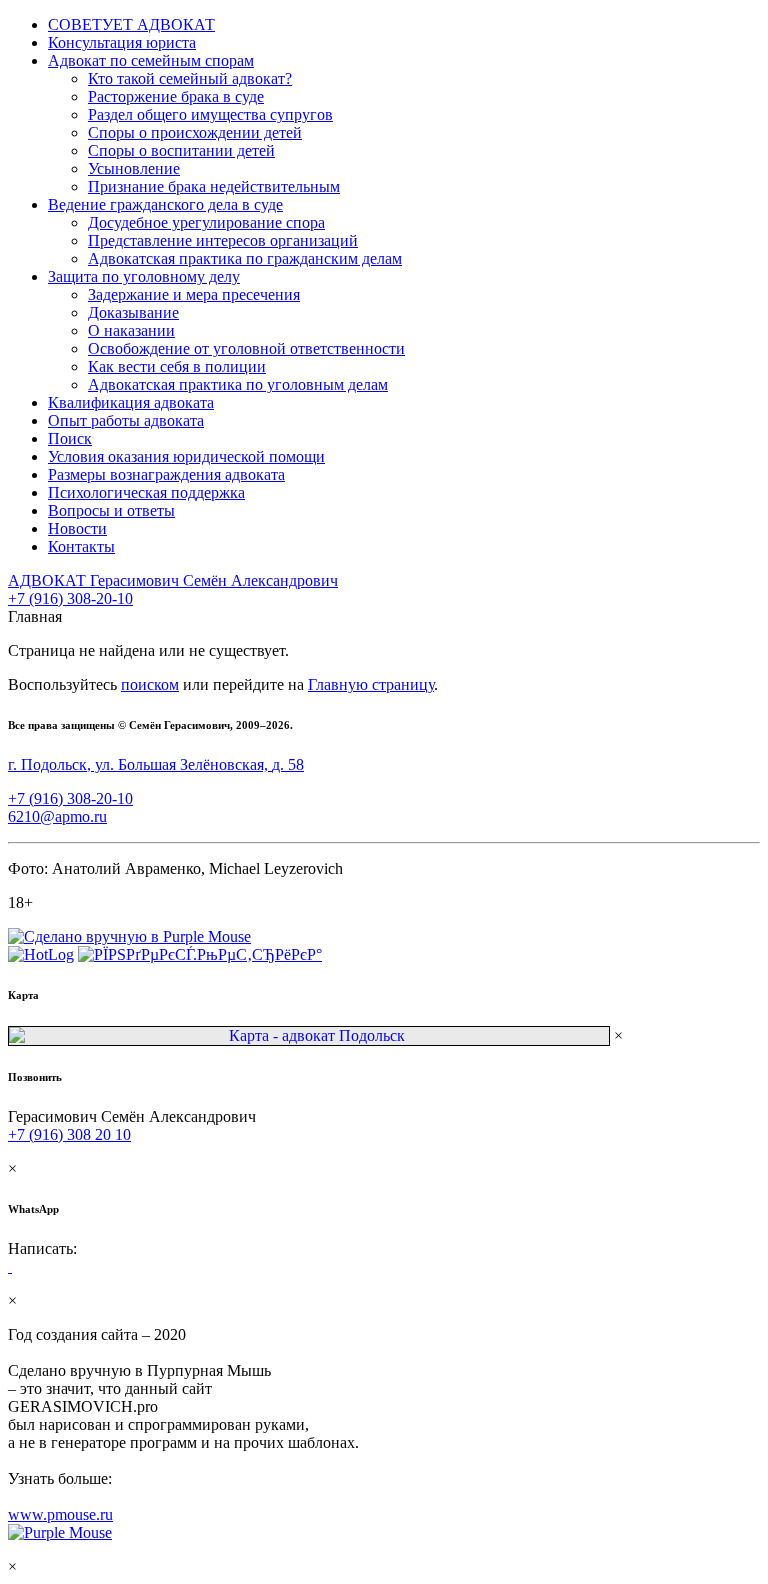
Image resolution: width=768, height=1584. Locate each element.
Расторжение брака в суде (176, 96)
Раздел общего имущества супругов (210, 114)
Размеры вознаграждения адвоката (166, 474)
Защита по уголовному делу (144, 276)
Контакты (81, 546)
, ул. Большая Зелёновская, (156, 764)
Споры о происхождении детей (195, 132)
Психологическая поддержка (146, 492)
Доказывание (133, 312)
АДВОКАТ (173, 580)
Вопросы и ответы (111, 510)
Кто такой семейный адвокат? (190, 78)
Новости (77, 528)
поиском (150, 684)
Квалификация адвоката (131, 402)
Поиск (70, 438)
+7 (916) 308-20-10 (70, 598)
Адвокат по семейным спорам (151, 60)
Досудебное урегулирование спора (206, 222)
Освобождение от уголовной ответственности (246, 348)
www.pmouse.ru (60, 1514)
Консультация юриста (122, 42)
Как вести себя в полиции (177, 366)
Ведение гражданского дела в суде (165, 204)
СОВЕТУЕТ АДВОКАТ (131, 24)
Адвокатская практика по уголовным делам (238, 384)
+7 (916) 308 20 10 (69, 1134)
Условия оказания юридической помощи (186, 456)
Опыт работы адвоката (126, 420)
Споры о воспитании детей (181, 150)
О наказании (131, 330)
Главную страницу (371, 684)
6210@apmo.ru (57, 816)
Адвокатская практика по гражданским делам (245, 258)
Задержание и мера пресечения (194, 294)
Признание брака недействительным (214, 186)
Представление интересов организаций (223, 240)
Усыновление (134, 168)
